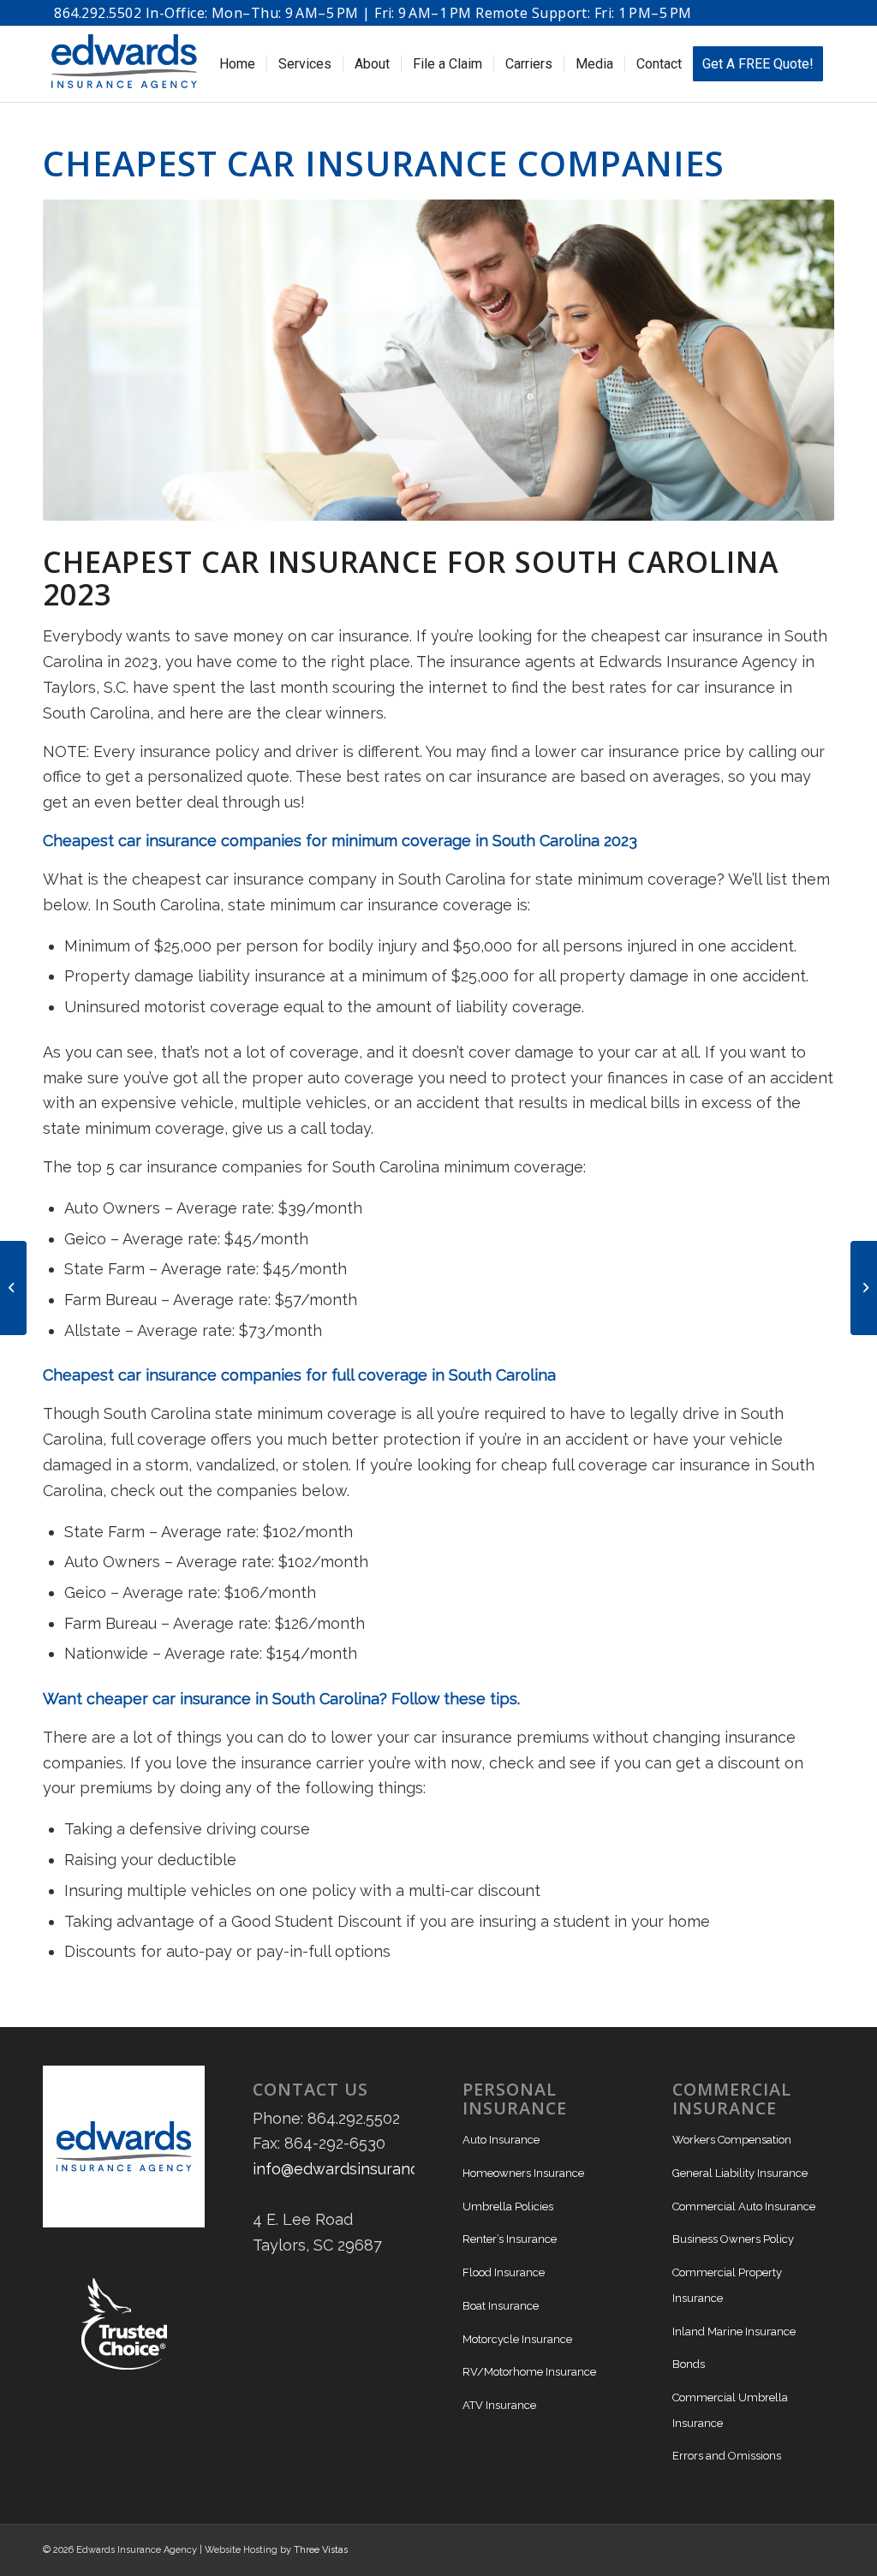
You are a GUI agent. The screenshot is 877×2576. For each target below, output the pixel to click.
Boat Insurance (501, 2306)
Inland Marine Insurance (734, 2332)
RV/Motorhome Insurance (529, 2372)
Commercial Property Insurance (727, 2285)
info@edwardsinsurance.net (354, 2169)
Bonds (689, 2364)
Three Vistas (321, 2550)
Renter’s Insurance (510, 2239)
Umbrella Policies (508, 2206)
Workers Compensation (732, 2140)
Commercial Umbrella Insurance (730, 2410)
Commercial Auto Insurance (744, 2206)
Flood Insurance (504, 2272)
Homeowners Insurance (523, 2173)
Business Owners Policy (733, 2239)
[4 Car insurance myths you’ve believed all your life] (13, 1288)
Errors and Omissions (727, 2456)
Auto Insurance (501, 2140)
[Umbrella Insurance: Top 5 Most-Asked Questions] (864, 1288)
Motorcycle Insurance (517, 2339)
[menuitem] (237, 64)
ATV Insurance (499, 2405)
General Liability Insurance (740, 2173)
